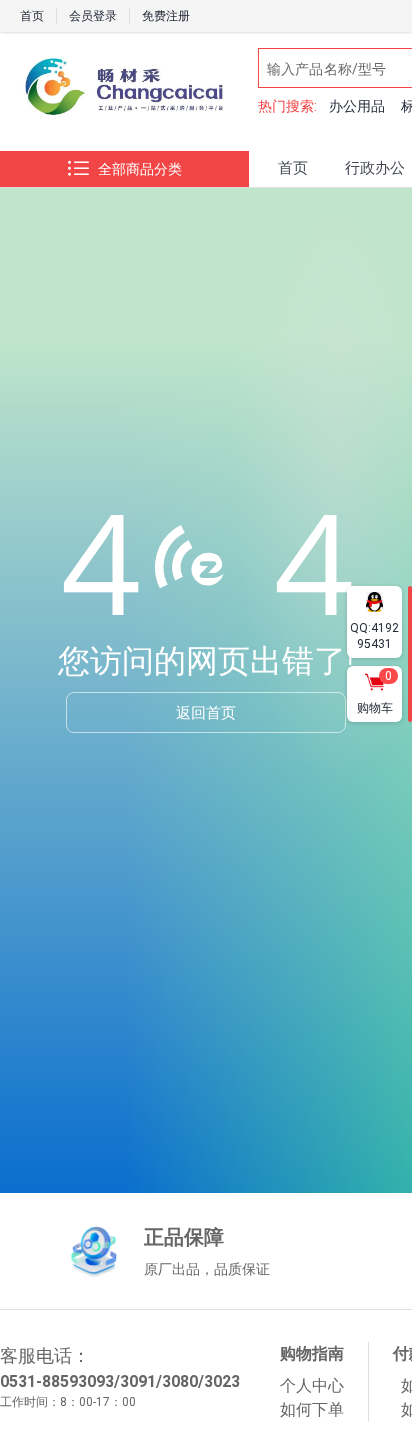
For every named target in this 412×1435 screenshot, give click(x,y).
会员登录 (93, 16)
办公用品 (357, 106)
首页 (32, 16)
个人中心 (312, 1385)
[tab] (293, 169)
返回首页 (206, 712)
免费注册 (166, 16)
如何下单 (312, 1409)
